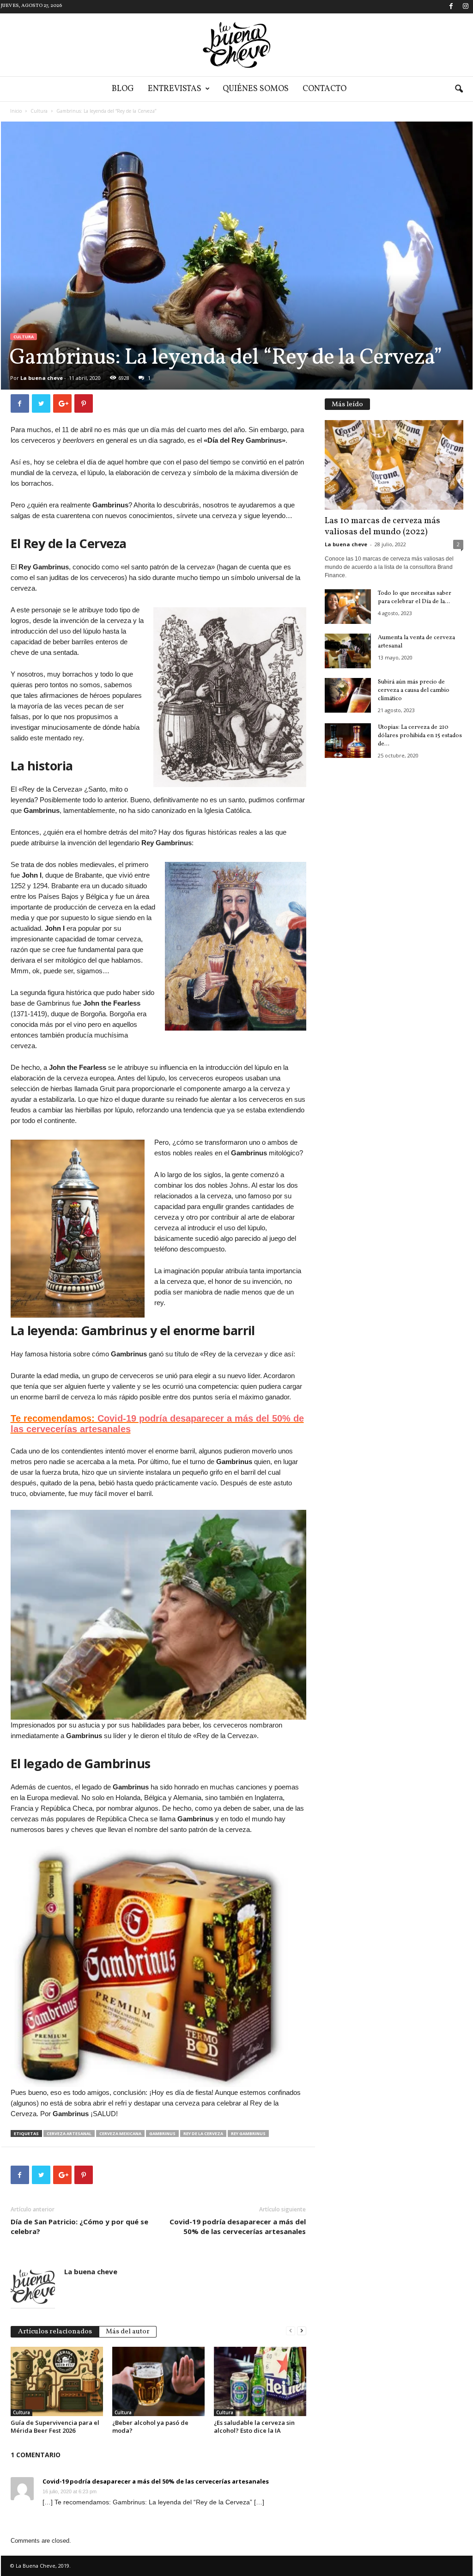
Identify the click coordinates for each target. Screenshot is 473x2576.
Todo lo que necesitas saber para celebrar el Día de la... (415, 598)
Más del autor (128, 2332)
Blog (123, 89)
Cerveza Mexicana (120, 2133)
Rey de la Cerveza (203, 2133)
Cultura (39, 111)
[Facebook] (451, 7)
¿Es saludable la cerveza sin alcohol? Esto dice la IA (254, 2426)
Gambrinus (162, 2133)
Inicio (16, 111)
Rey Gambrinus (248, 2133)
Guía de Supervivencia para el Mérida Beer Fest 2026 (55, 2426)
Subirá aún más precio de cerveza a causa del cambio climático (414, 690)
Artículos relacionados (55, 2332)
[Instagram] (466, 7)
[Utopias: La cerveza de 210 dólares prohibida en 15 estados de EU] (348, 741)
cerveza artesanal (69, 2133)
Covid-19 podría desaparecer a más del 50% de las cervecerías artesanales (238, 2226)
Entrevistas (175, 89)
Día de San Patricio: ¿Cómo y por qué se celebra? (79, 2226)
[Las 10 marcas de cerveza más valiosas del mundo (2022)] (394, 465)
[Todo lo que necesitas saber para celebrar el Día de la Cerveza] (348, 607)
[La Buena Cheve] (236, 45)
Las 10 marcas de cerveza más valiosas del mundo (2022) (382, 526)
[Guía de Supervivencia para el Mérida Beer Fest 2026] (57, 2381)
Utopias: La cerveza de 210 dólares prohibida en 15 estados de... (420, 736)
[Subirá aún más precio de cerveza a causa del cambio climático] (348, 695)
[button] (459, 89)
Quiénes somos (256, 89)
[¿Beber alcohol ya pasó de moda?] (158, 2381)
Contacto (324, 89)
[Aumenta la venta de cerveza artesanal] (348, 651)
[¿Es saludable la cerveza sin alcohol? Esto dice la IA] (260, 2381)
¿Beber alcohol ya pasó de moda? (150, 2426)
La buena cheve (42, 378)
